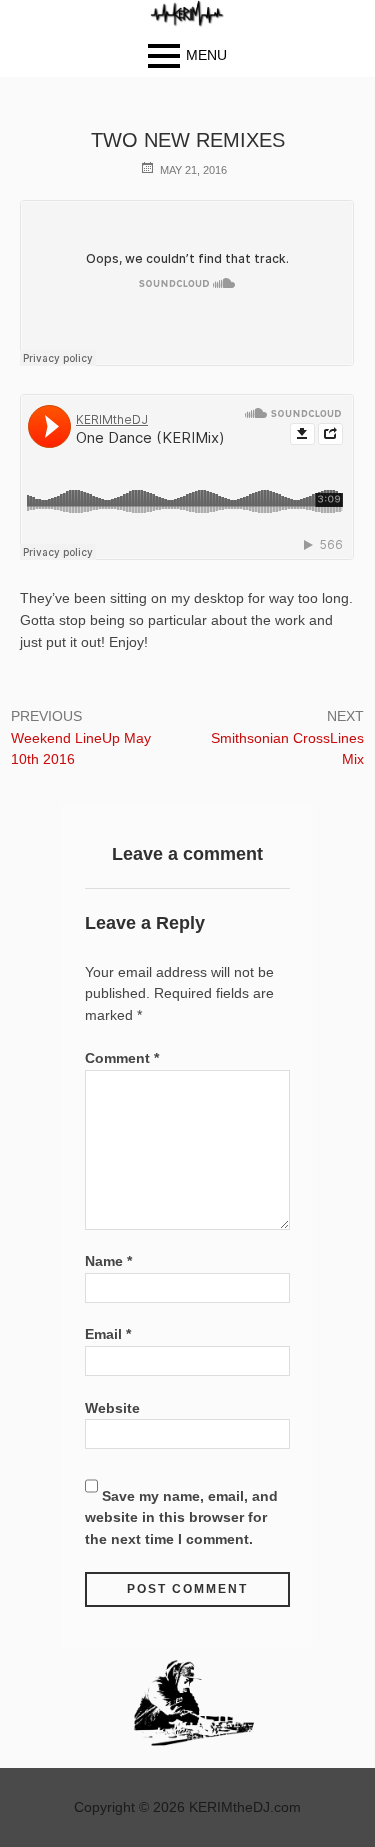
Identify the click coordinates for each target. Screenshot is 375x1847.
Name (108, 1261)
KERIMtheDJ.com (245, 1807)
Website (112, 1408)
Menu (206, 55)
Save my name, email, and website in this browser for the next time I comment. (181, 1517)
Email (108, 1334)
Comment (122, 1058)
